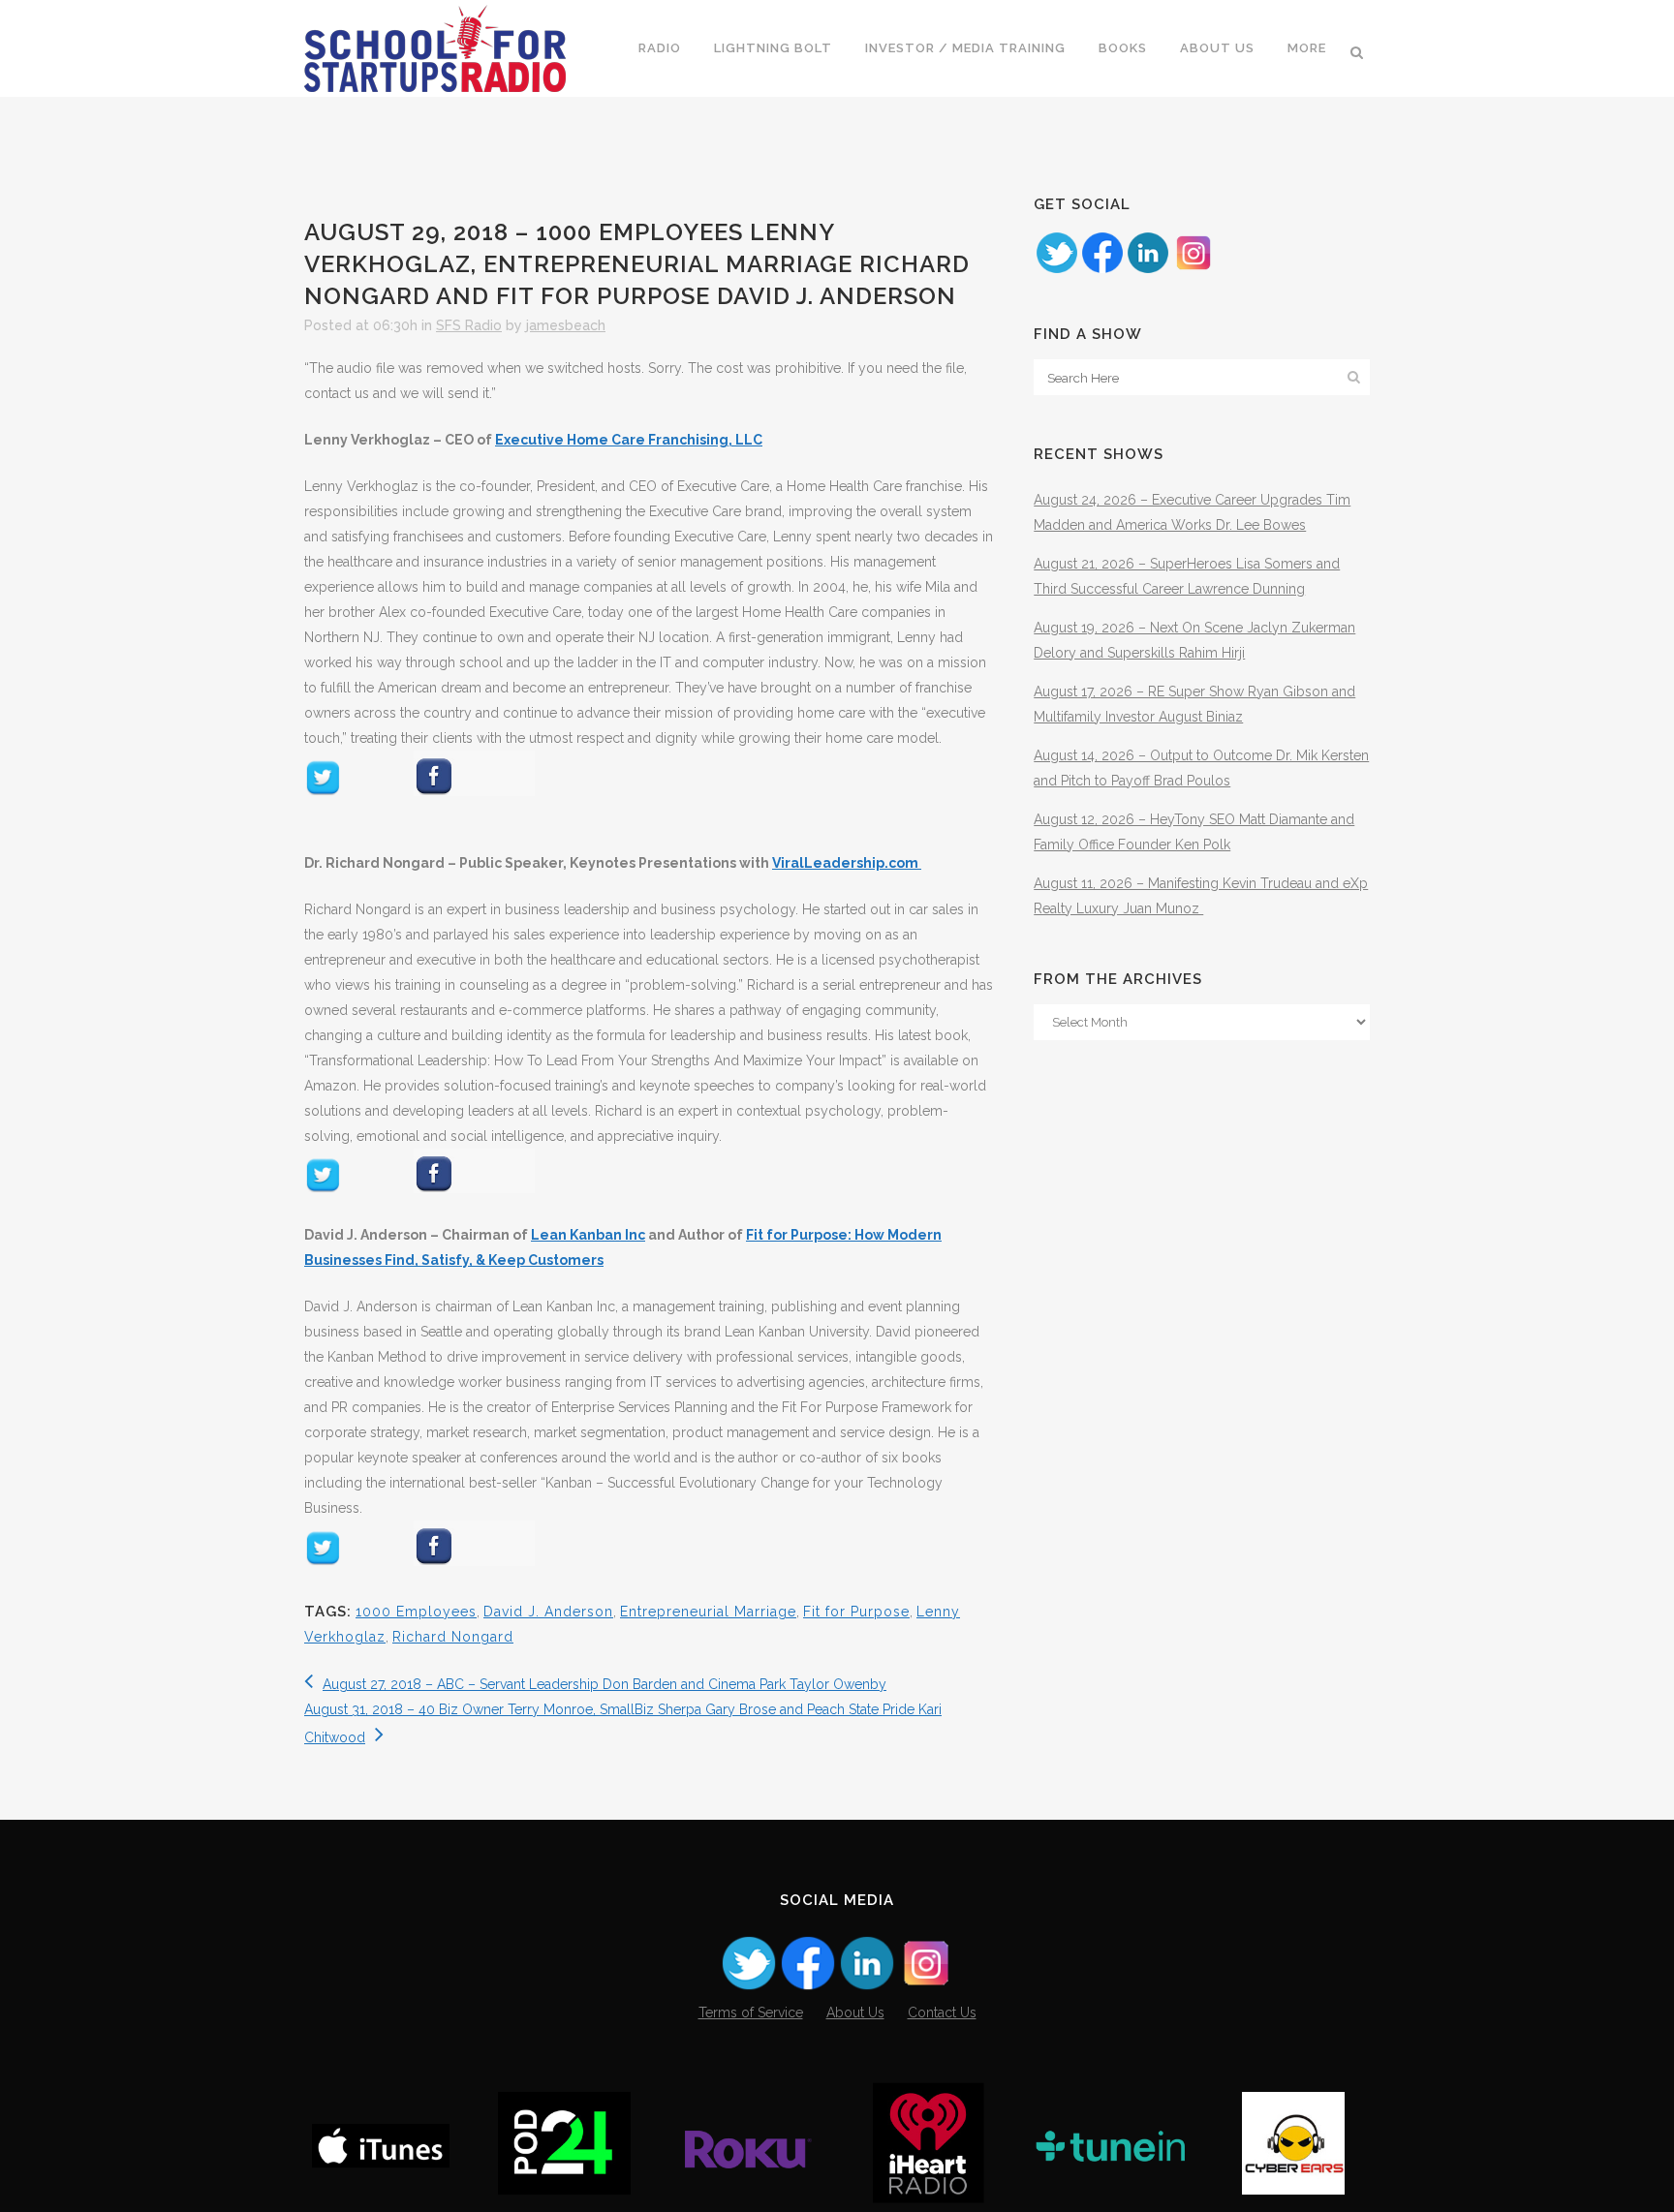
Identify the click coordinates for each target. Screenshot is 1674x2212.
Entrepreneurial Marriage (708, 1612)
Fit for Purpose (856, 1612)
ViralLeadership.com (847, 863)
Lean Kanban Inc (588, 1235)
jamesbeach (566, 325)
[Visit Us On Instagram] (1193, 270)
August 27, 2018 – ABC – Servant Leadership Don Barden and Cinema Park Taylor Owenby (604, 1684)
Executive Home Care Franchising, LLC (629, 440)
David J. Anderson (548, 1612)
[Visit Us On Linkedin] (1147, 270)
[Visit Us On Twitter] (1056, 270)
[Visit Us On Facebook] (1102, 270)
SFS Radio (469, 325)
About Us (855, 2012)
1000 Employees (416, 1612)
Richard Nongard (453, 1637)
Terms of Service (751, 2012)
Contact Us (942, 2012)
